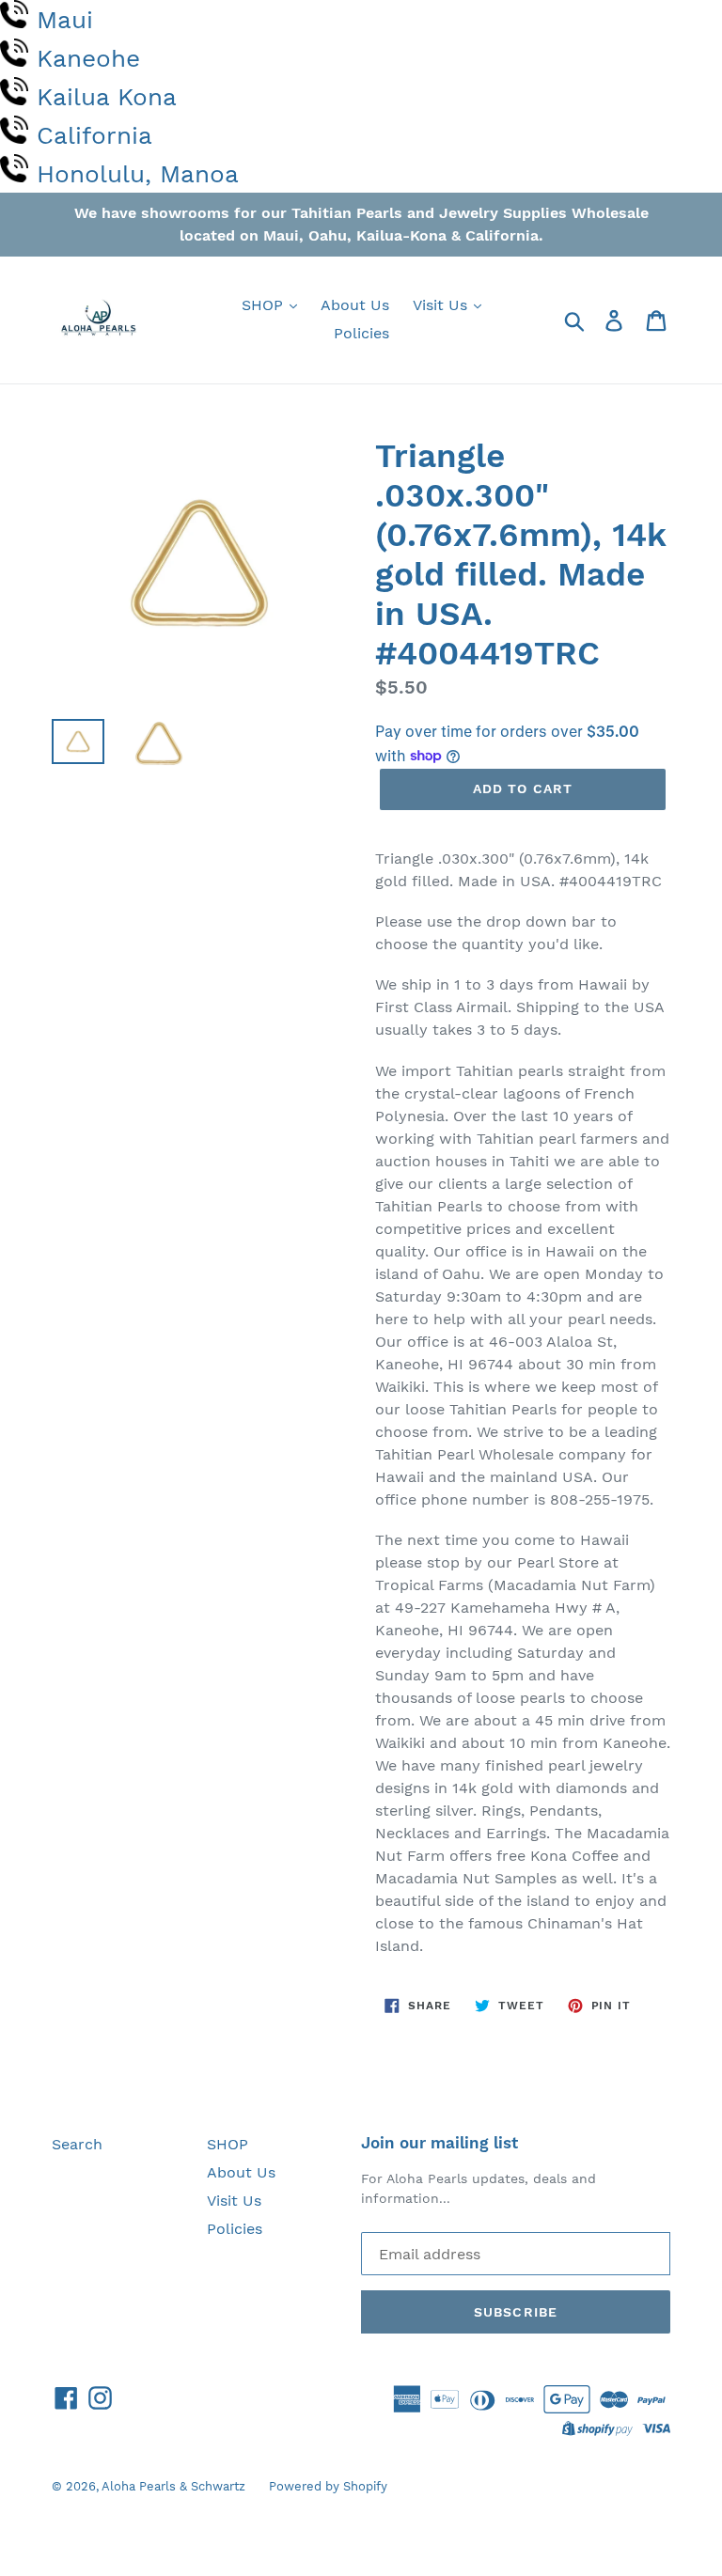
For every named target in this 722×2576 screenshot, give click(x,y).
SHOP (265, 305)
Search (77, 2144)
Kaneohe (88, 58)
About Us (355, 305)
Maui (65, 20)
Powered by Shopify (328, 2486)
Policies (361, 333)
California (94, 135)
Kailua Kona (107, 97)
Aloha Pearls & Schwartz (173, 2486)
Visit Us (442, 305)
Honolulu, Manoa (138, 174)
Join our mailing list (439, 2143)
